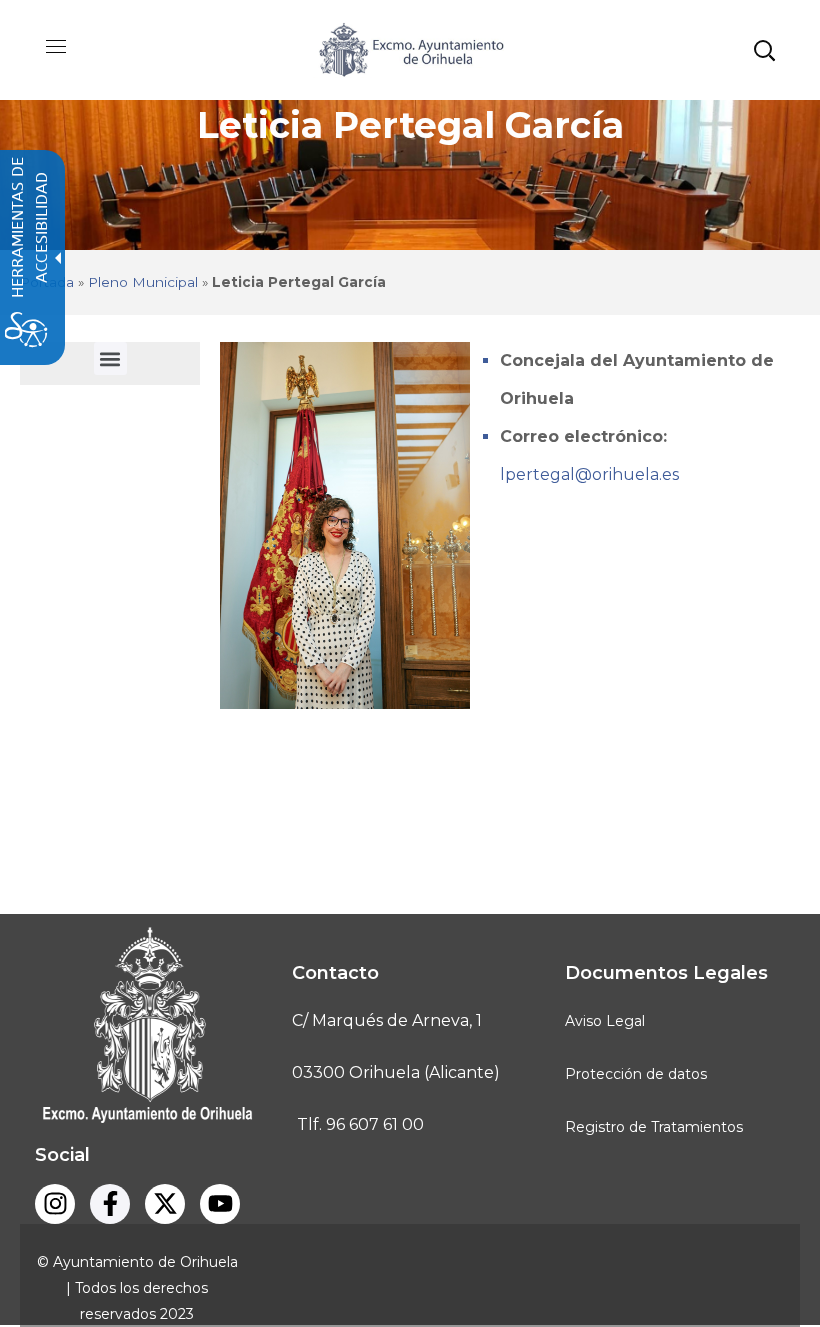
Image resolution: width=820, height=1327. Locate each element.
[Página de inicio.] (410, 48)
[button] (764, 50)
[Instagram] (55, 1204)
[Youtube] (220, 1204)
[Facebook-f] (110, 1204)
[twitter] (165, 1204)
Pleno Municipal (143, 282)
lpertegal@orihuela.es (589, 474)
